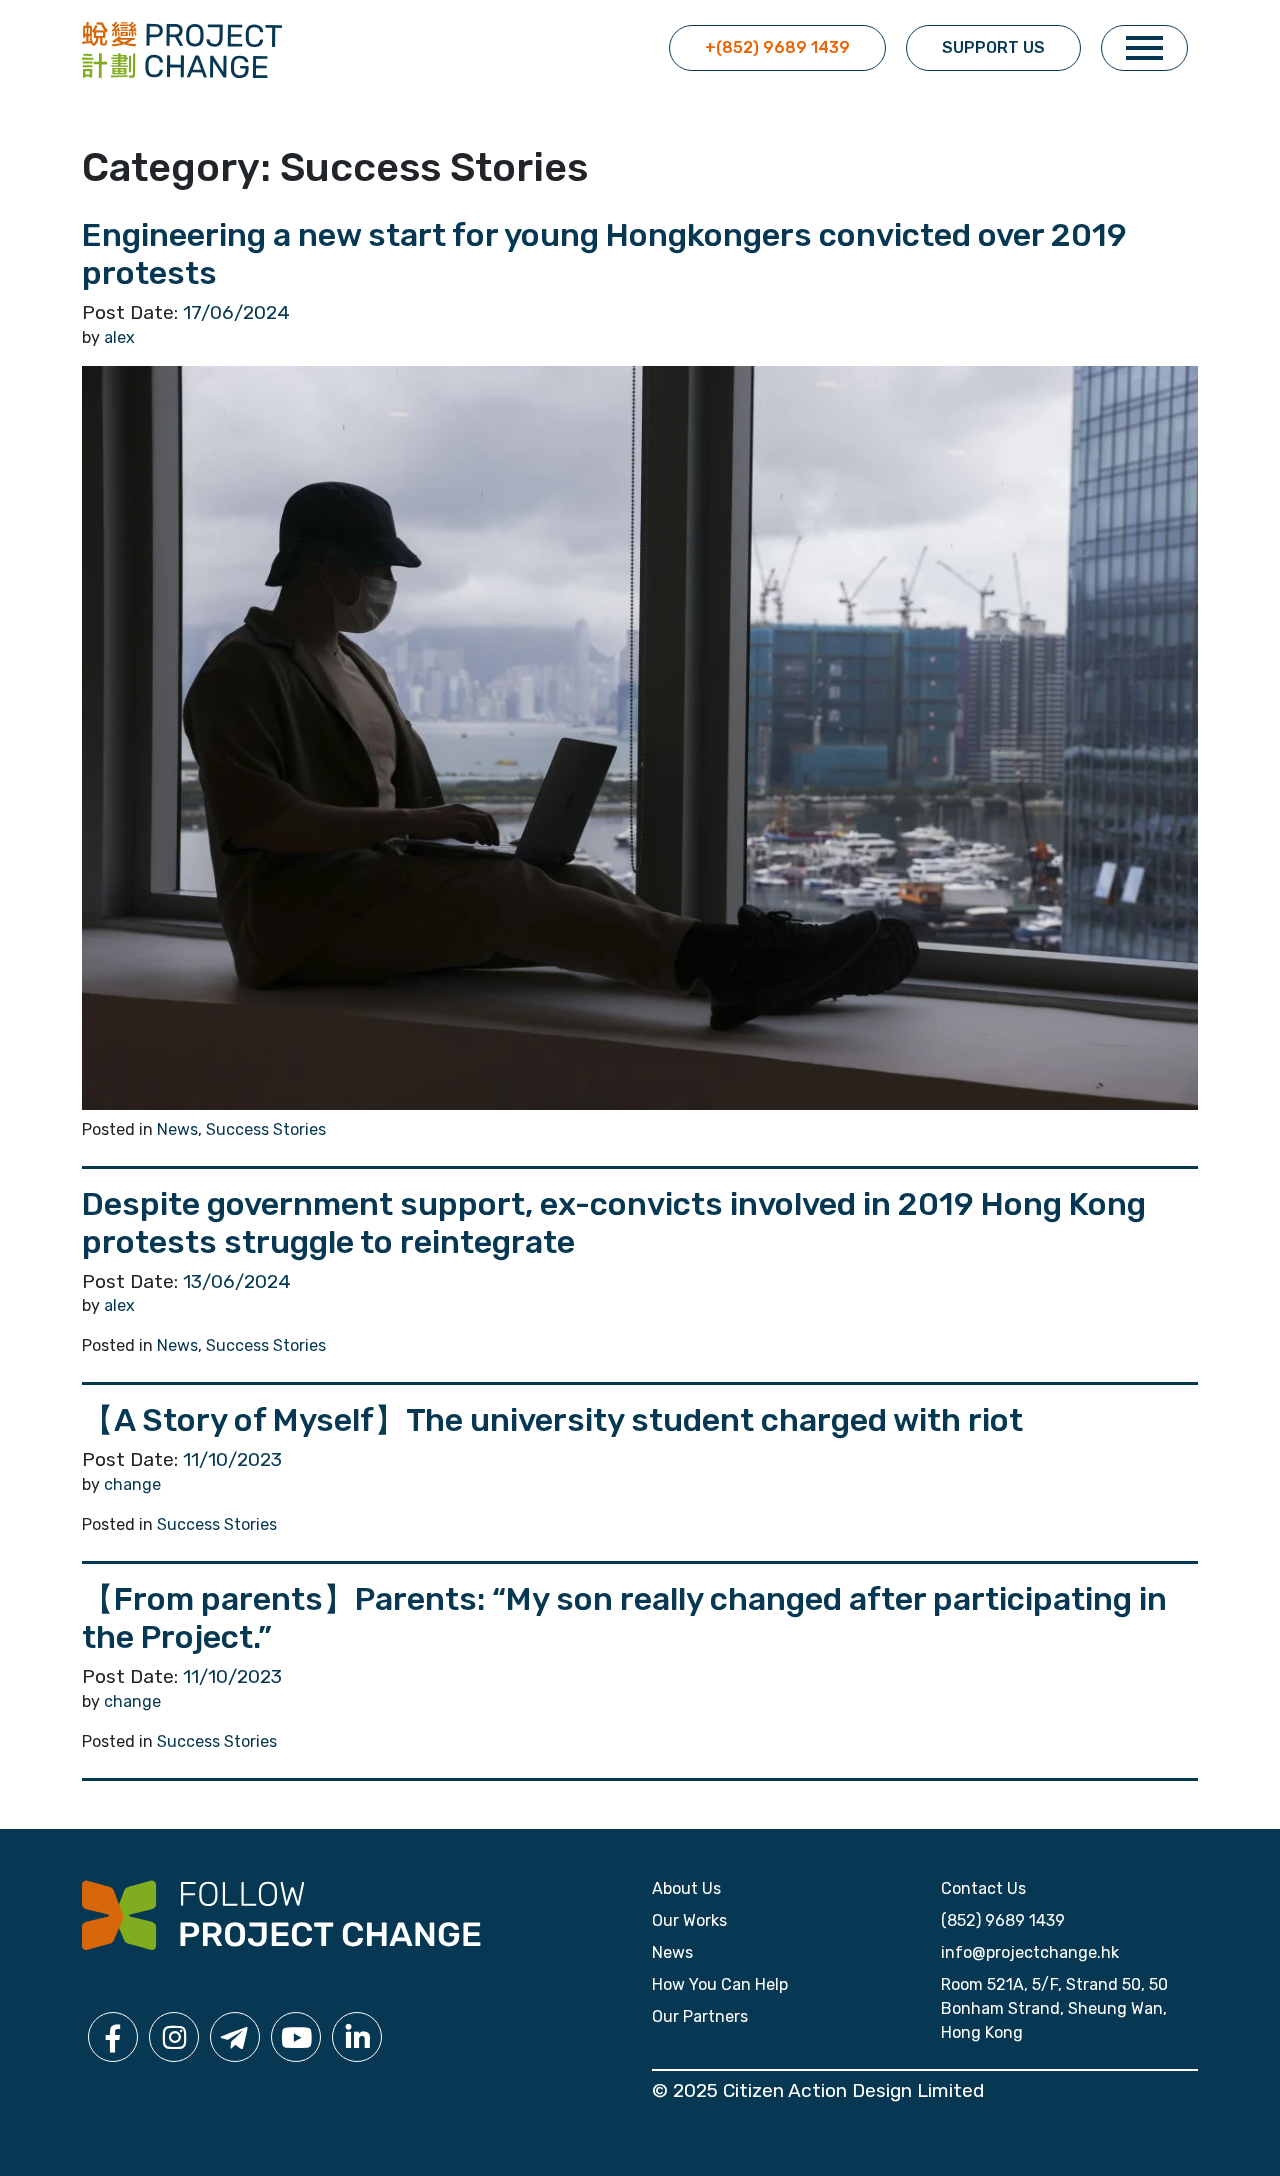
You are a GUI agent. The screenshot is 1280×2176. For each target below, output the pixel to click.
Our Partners (700, 2016)
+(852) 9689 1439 (777, 47)
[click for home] (182, 48)
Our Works (689, 1920)
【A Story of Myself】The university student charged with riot (552, 1420)
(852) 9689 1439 (1003, 1920)
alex (119, 337)
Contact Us (983, 1888)
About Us (686, 1888)
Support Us (993, 47)
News (177, 1129)
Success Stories (266, 1129)
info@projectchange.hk (1030, 1952)
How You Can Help (720, 1984)
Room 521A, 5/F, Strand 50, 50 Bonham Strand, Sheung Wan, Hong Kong (1054, 2008)
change (132, 1484)
